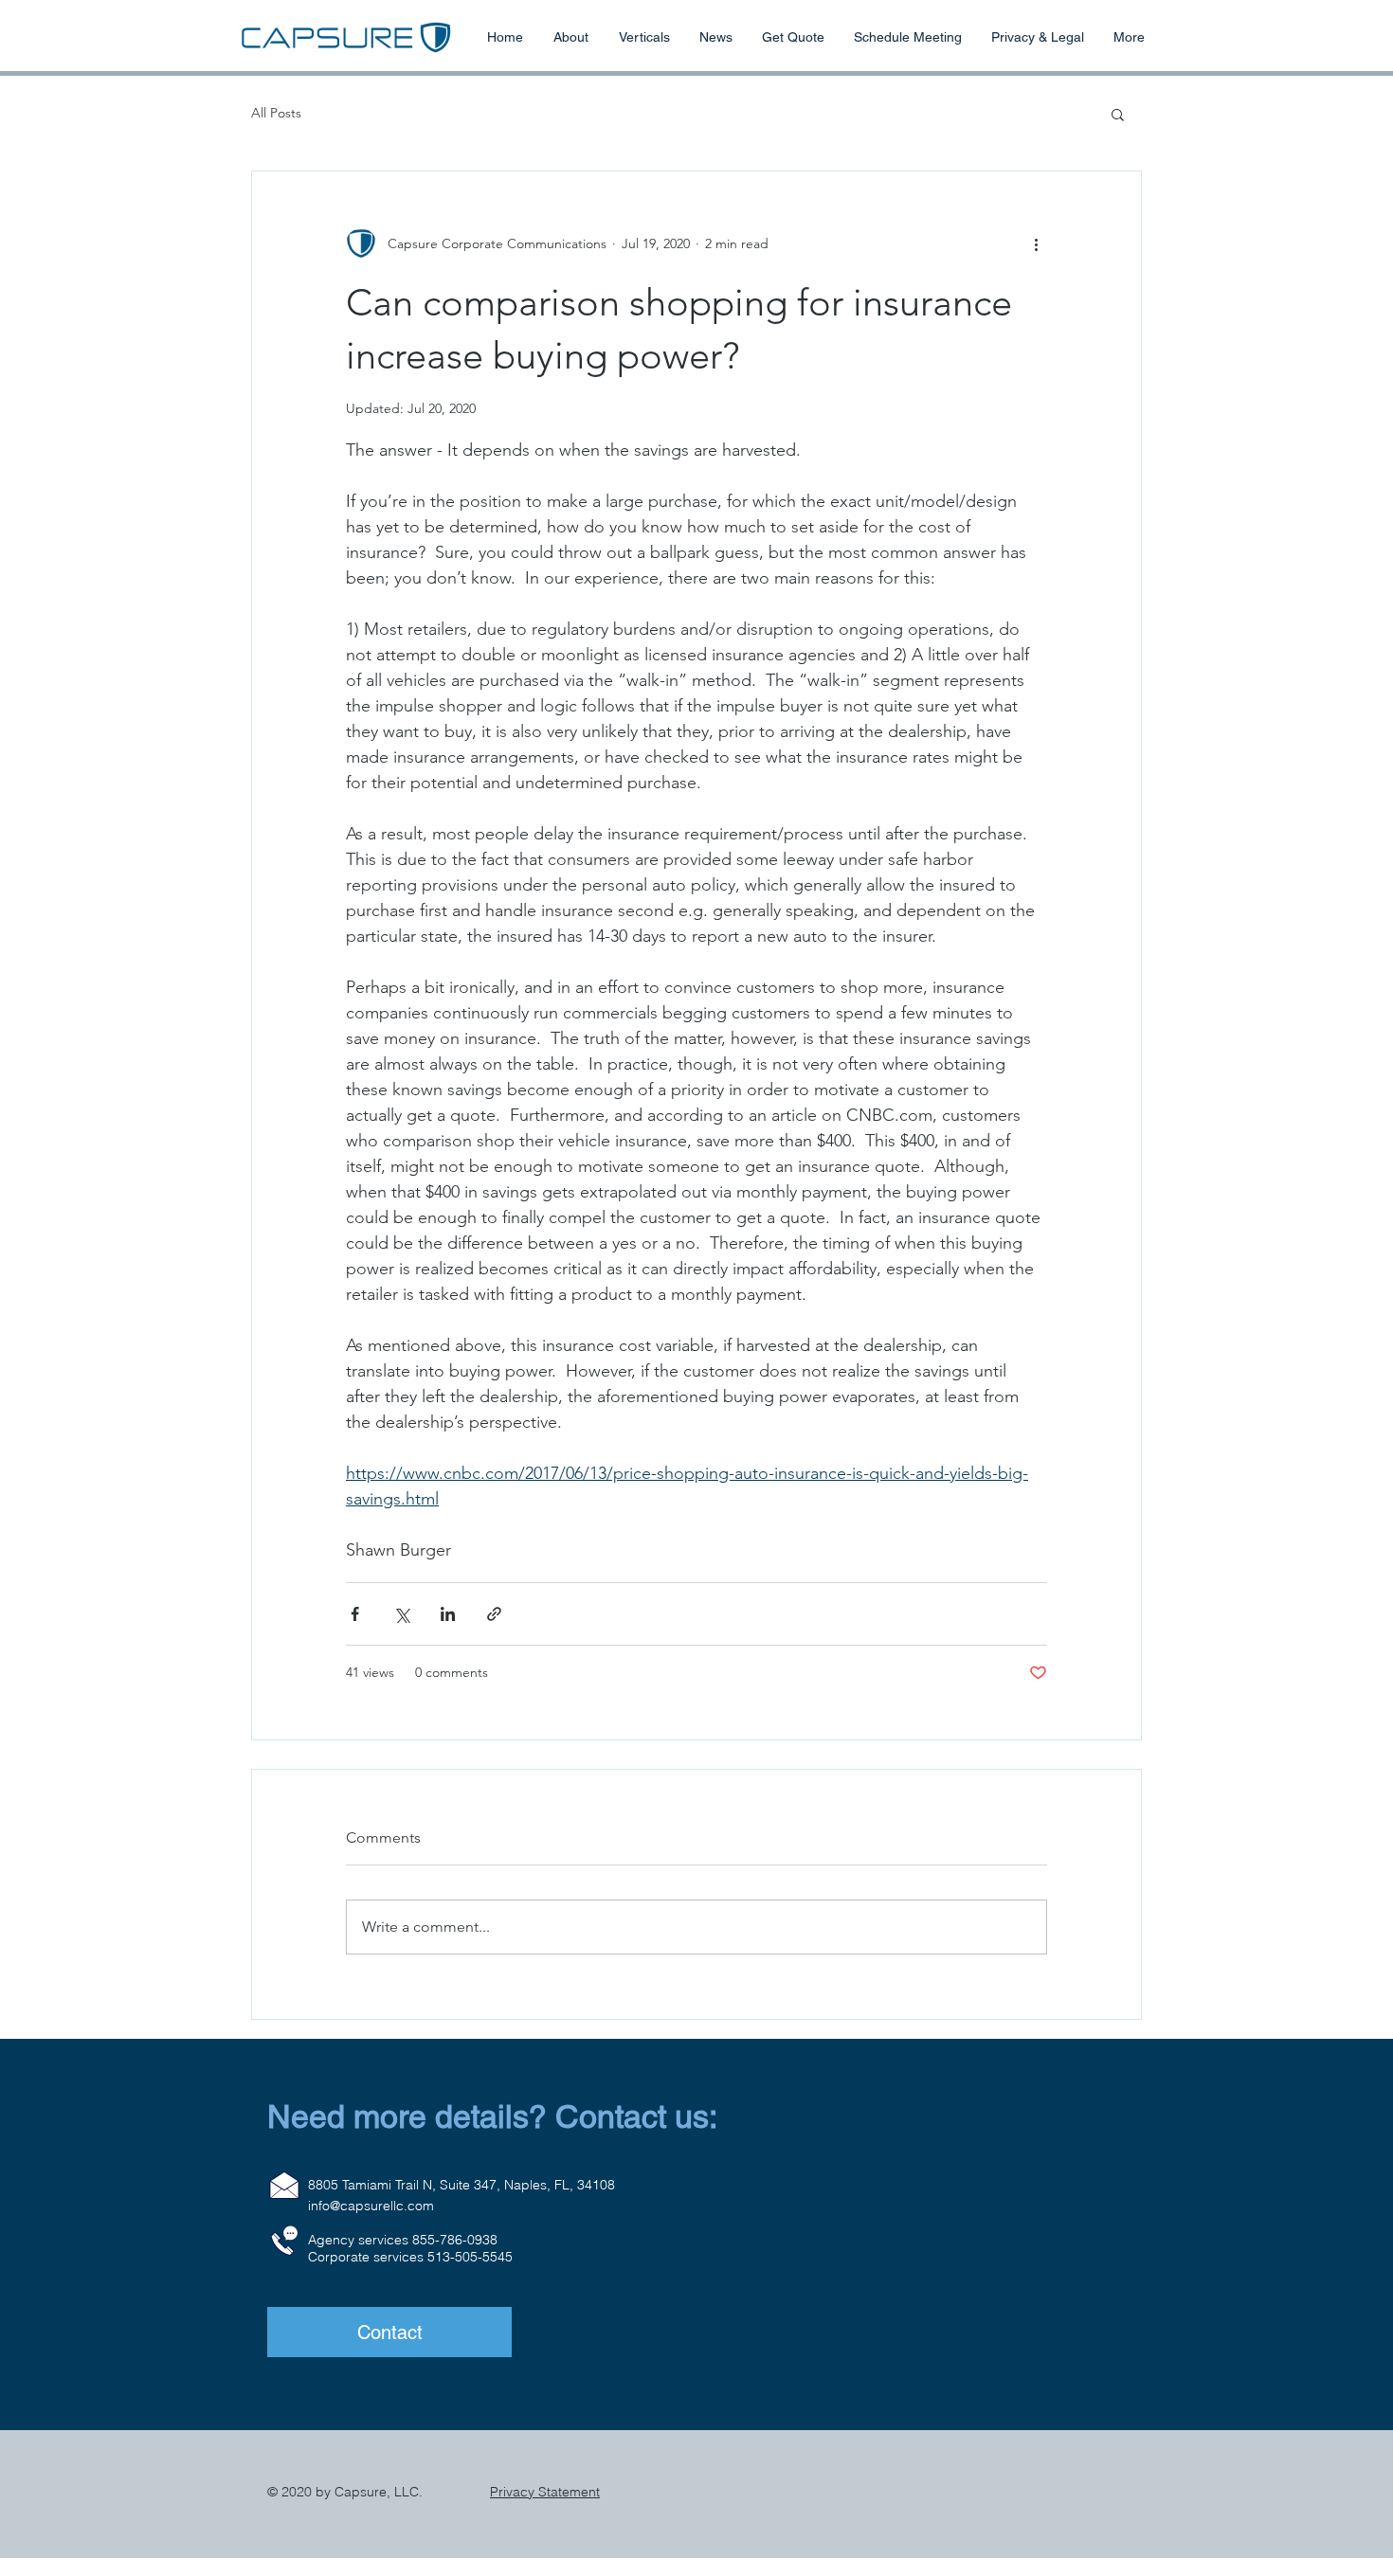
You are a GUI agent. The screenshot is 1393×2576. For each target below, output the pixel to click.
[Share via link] (494, 1614)
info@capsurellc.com (371, 2206)
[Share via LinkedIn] (448, 1614)
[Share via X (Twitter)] (401, 1614)
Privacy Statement (545, 2492)
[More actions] (1036, 243)
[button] (1118, 114)
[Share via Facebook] (355, 1614)
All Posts (276, 113)
